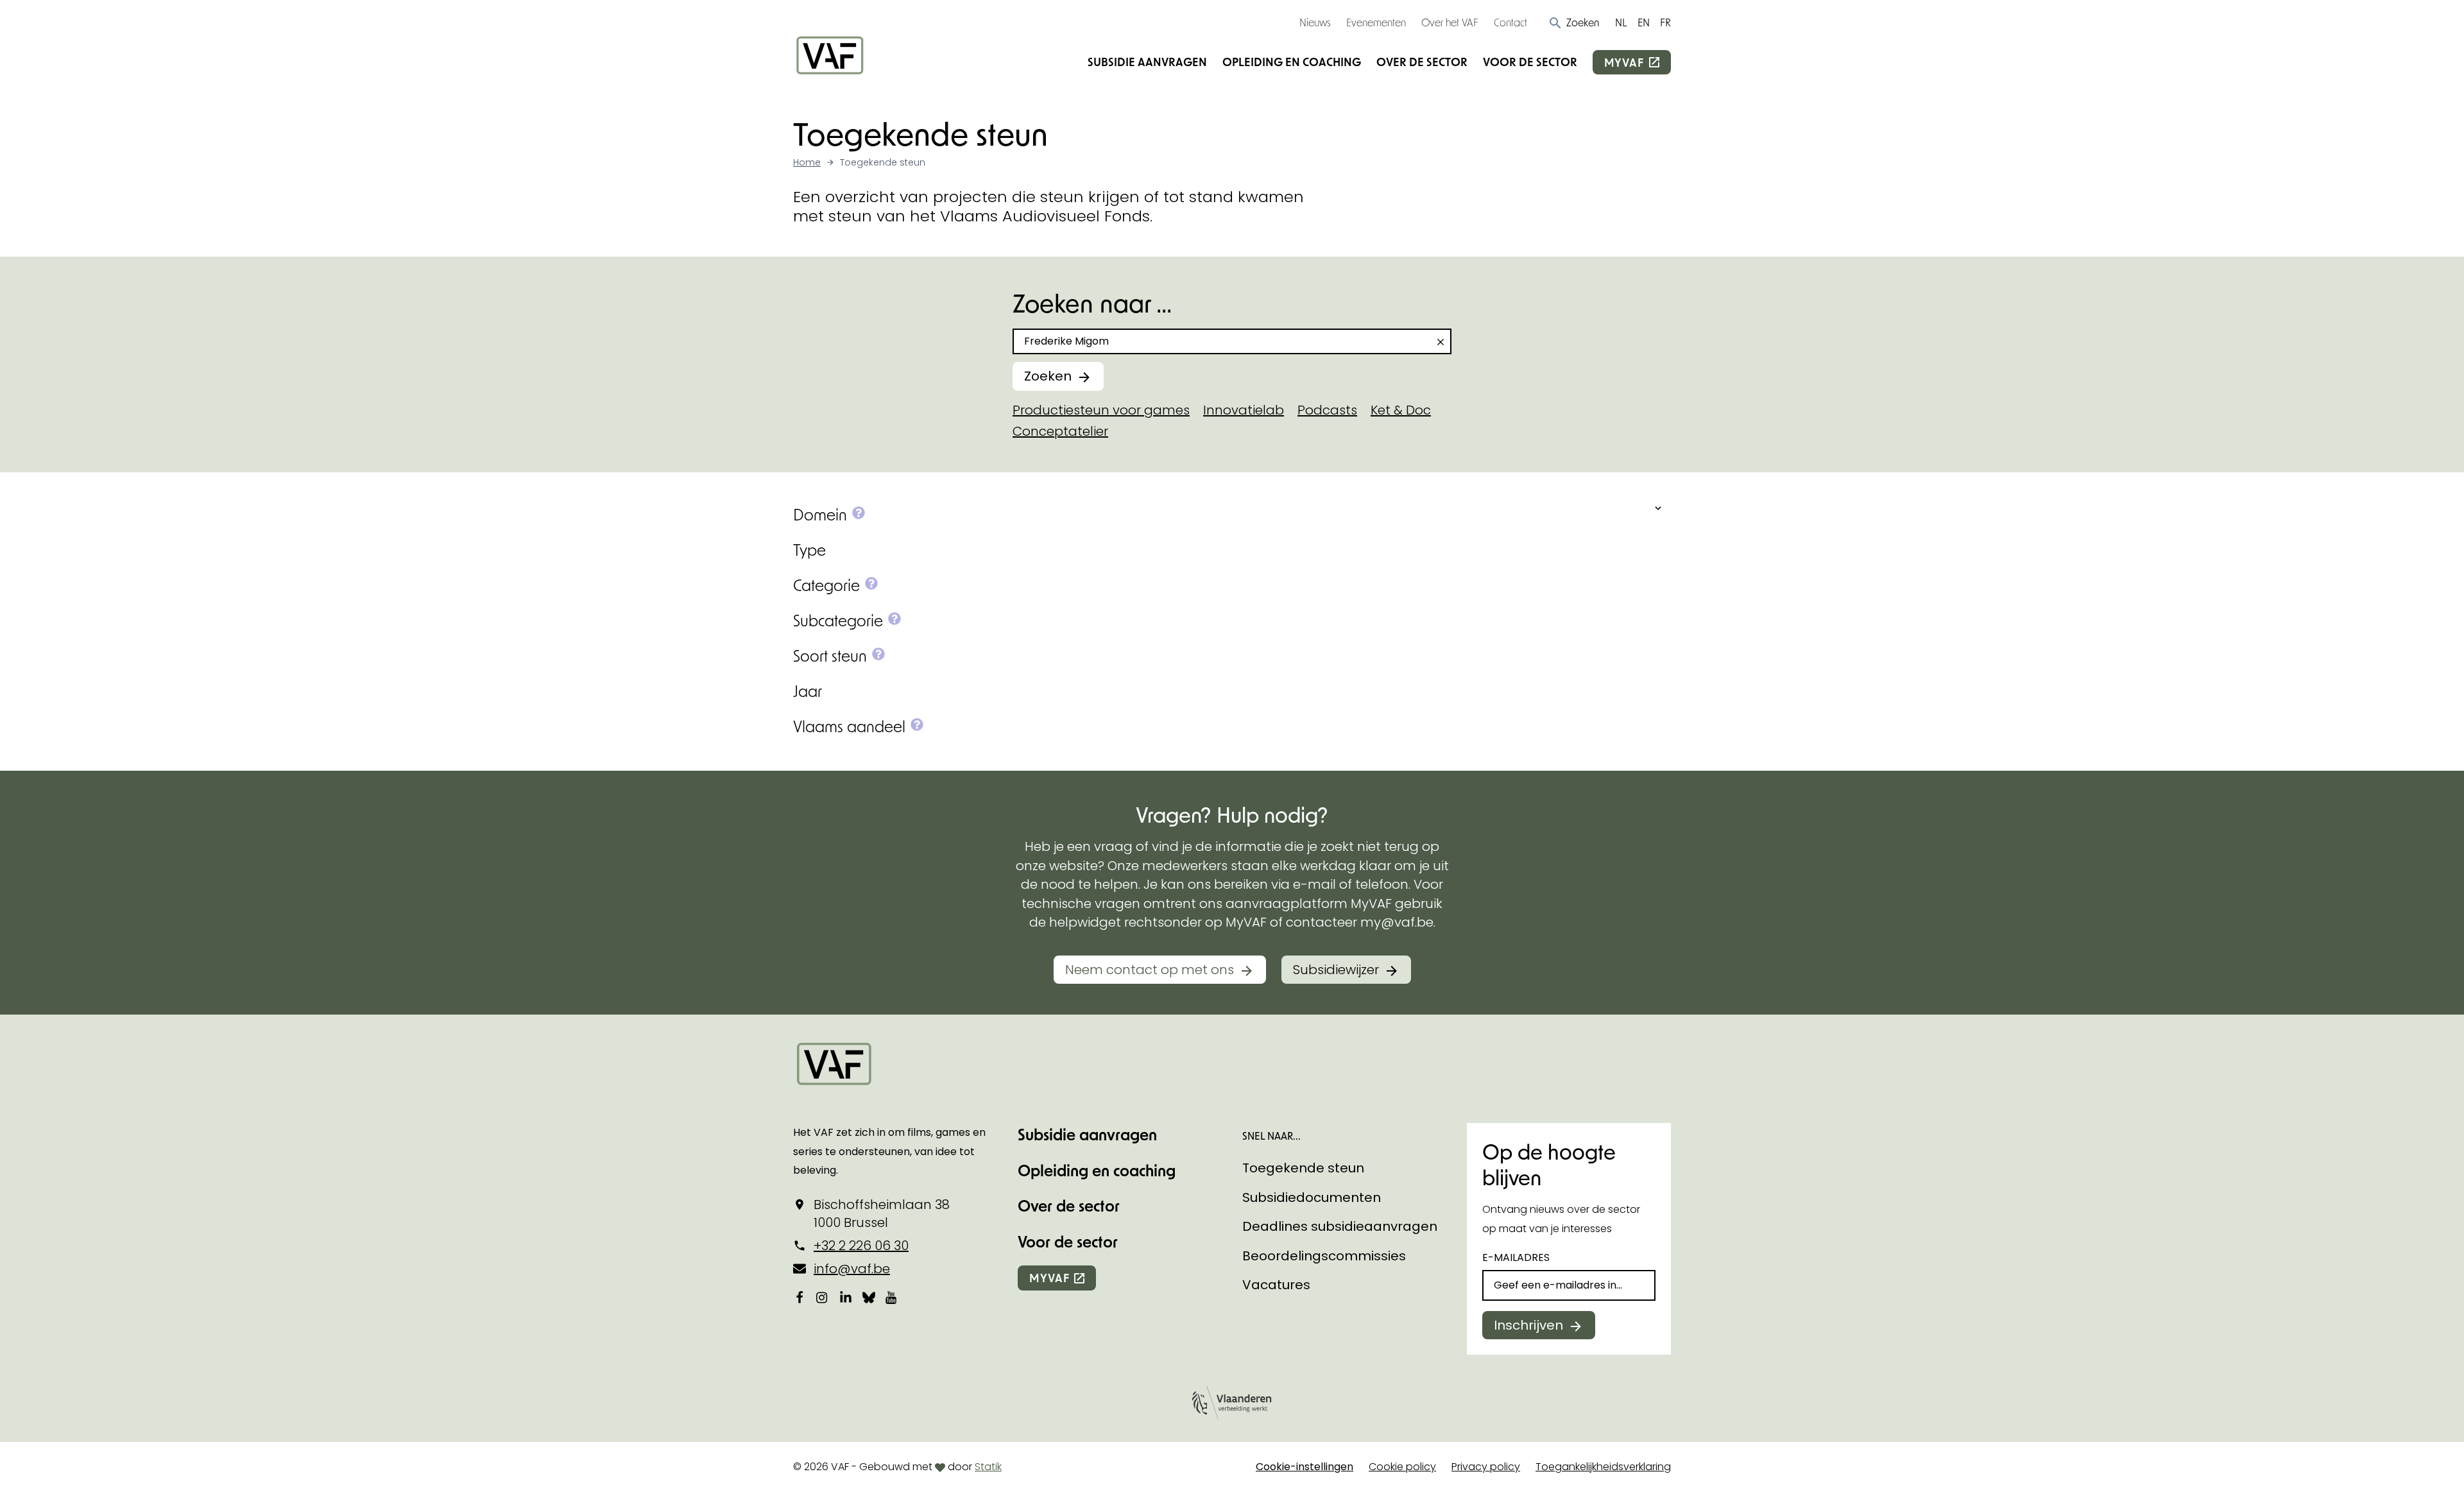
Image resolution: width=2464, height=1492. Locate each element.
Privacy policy (1486, 1467)
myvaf (1624, 62)
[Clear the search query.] (1441, 342)
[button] (1574, 22)
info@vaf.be (852, 1269)
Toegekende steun (1303, 1168)
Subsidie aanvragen (1147, 62)
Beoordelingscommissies (1324, 1256)
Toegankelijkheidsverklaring (1603, 1467)
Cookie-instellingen (1305, 1467)
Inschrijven (1528, 1325)
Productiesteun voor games (1101, 410)
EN (1644, 22)
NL (1621, 22)
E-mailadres (1516, 1257)
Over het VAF (1450, 22)
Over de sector (1422, 62)
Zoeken (1048, 376)
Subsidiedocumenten (1312, 1197)
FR (1665, 22)
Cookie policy (1402, 1467)
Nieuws (1315, 22)
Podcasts (1327, 410)
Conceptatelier (1060, 431)
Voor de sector (1530, 62)
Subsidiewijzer (1336, 970)
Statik (988, 1467)
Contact (1510, 22)
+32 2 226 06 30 (861, 1246)
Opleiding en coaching (1292, 62)
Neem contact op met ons (1150, 970)
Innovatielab (1244, 410)
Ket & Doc (1401, 410)
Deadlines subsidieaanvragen (1340, 1226)
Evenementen (1376, 22)
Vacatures (1276, 1285)
